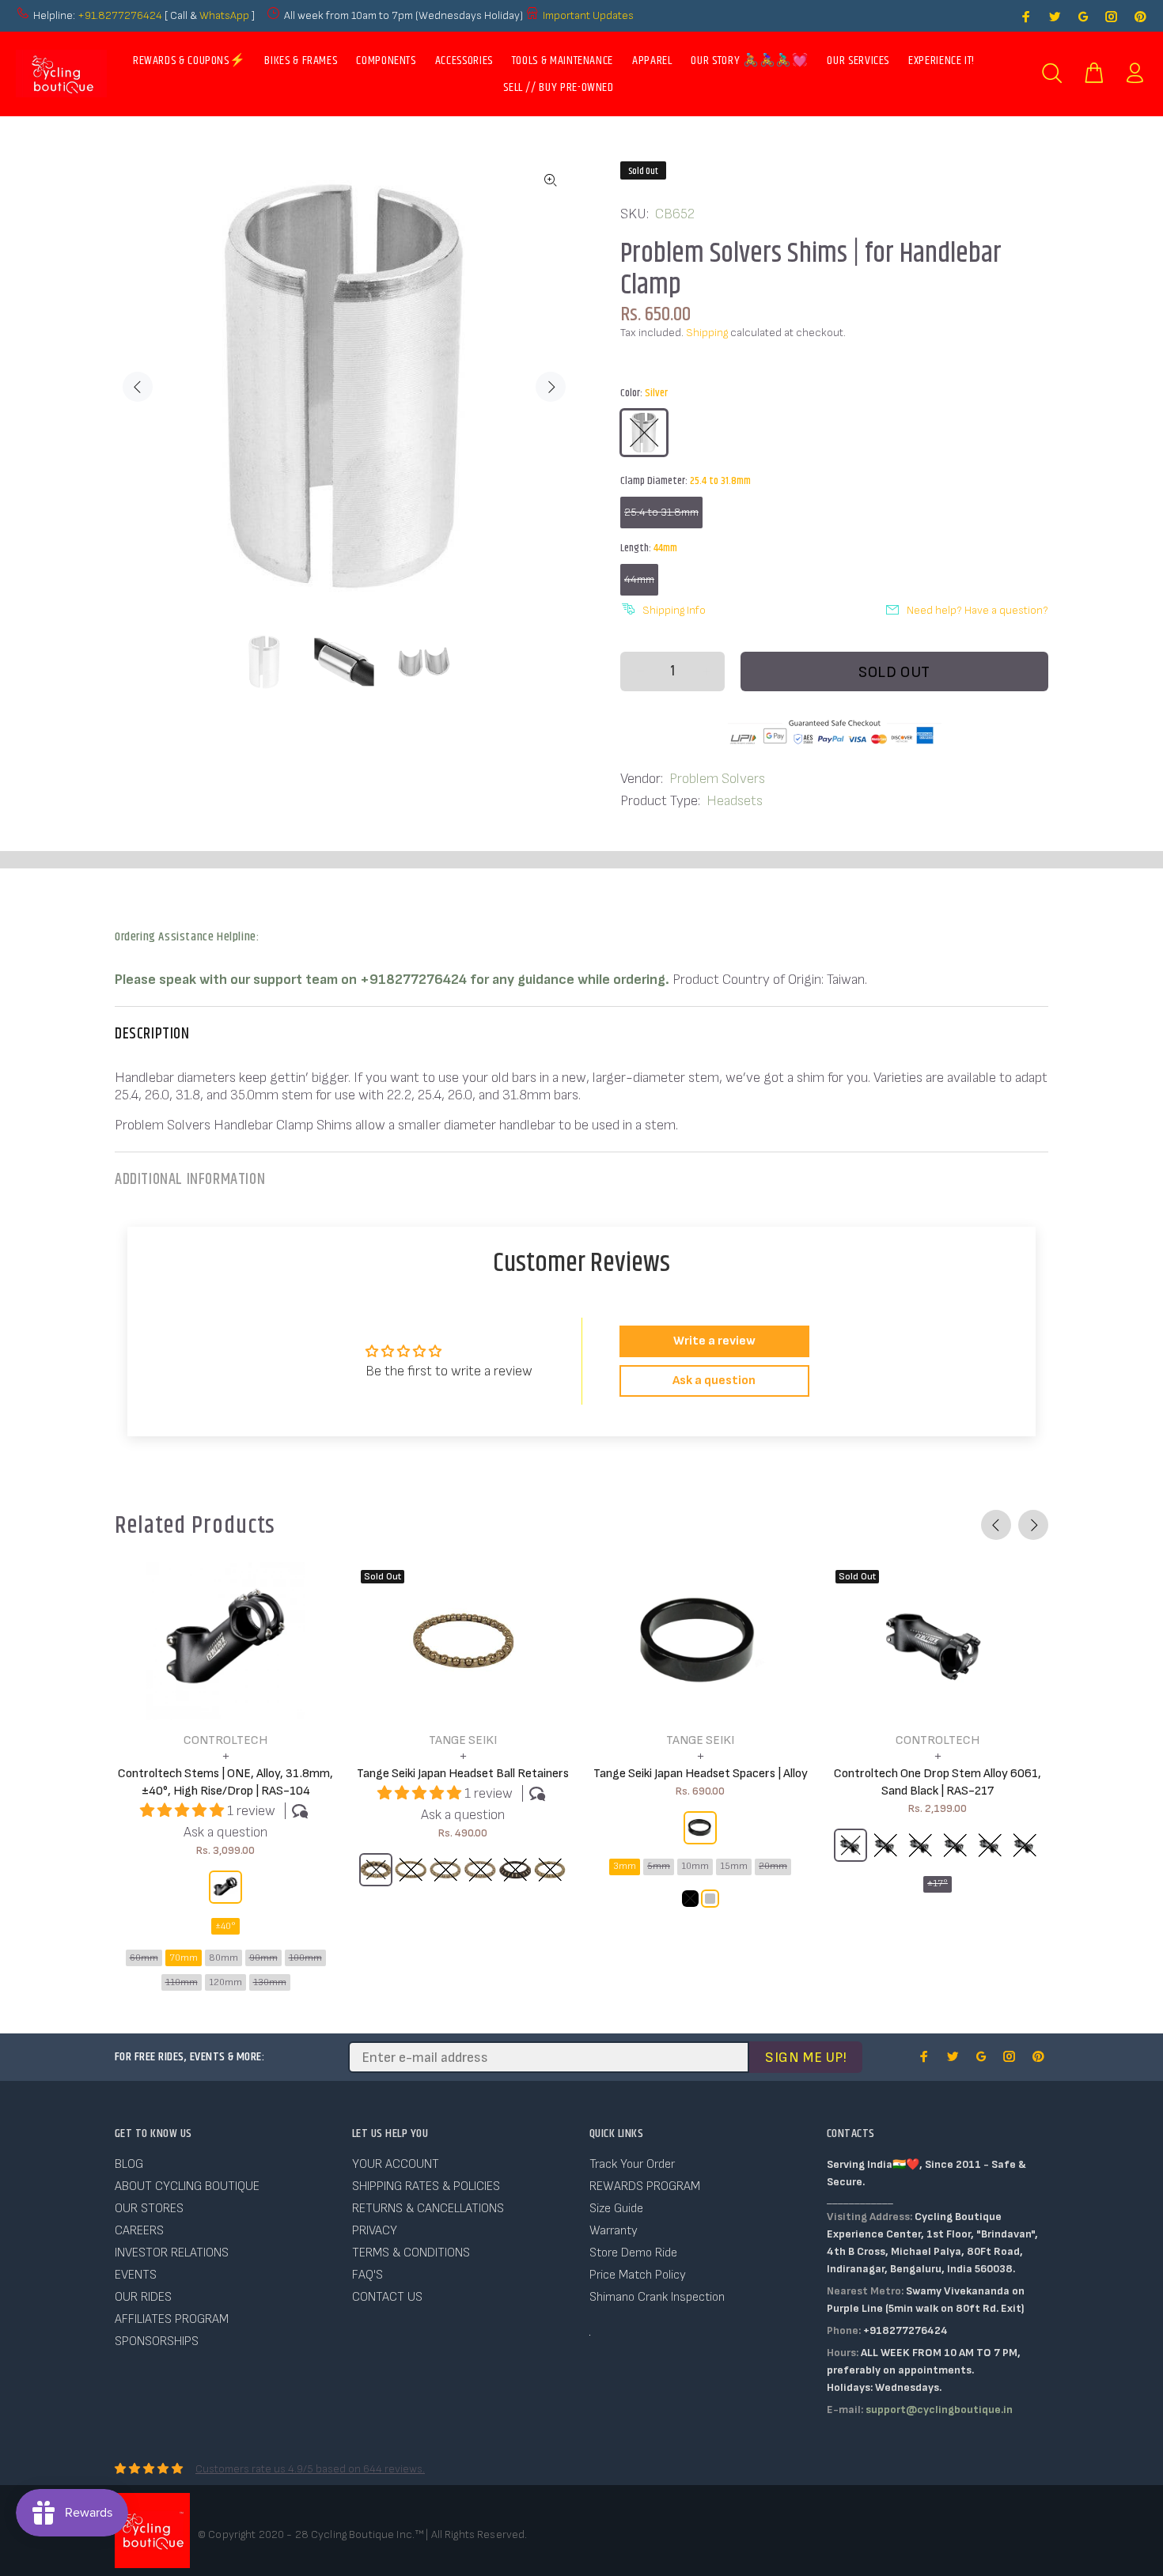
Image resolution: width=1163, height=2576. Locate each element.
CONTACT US (387, 2297)
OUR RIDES (143, 2297)
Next (551, 387)
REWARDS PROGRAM (645, 2186)
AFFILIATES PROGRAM (172, 2319)
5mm (659, 1866)
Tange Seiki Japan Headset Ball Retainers (463, 1774)
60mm (144, 1958)
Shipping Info (674, 610)
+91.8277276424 (120, 15)
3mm (625, 1866)
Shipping (707, 333)
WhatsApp (225, 15)
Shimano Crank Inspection (657, 2297)
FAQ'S (367, 2275)
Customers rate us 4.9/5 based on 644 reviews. (310, 2469)
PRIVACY (375, 2231)
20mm (773, 1866)
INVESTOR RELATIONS (172, 2253)
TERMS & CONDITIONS (411, 2253)
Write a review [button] (714, 1341)
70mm (184, 1958)
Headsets (735, 801)
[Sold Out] (463, 1641)
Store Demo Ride (633, 2253)
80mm (224, 1958)
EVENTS (136, 2275)
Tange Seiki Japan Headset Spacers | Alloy (701, 1774)
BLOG (129, 2164)
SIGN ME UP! (806, 2058)
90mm (263, 1958)
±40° (225, 1926)
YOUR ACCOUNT (396, 2164)
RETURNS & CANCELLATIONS (428, 2209)
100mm (305, 1958)
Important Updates (588, 15)
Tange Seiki (463, 1740)
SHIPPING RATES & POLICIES (426, 2186)
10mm (695, 1866)
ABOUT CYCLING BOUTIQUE (187, 2186)
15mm (734, 1866)
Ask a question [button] (714, 1381)
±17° (938, 1884)
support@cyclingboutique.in (939, 2410)
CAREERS (139, 2231)
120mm (225, 1982)
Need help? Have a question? (977, 610)
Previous (138, 387)
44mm (639, 579)
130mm (270, 1982)
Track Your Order (632, 2164)
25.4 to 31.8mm (661, 512)
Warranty (614, 2231)
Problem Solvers (717, 779)
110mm (182, 1982)
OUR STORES (149, 2209)
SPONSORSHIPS (157, 2341)
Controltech (225, 1740)
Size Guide (616, 2209)
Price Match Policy (638, 2275)
